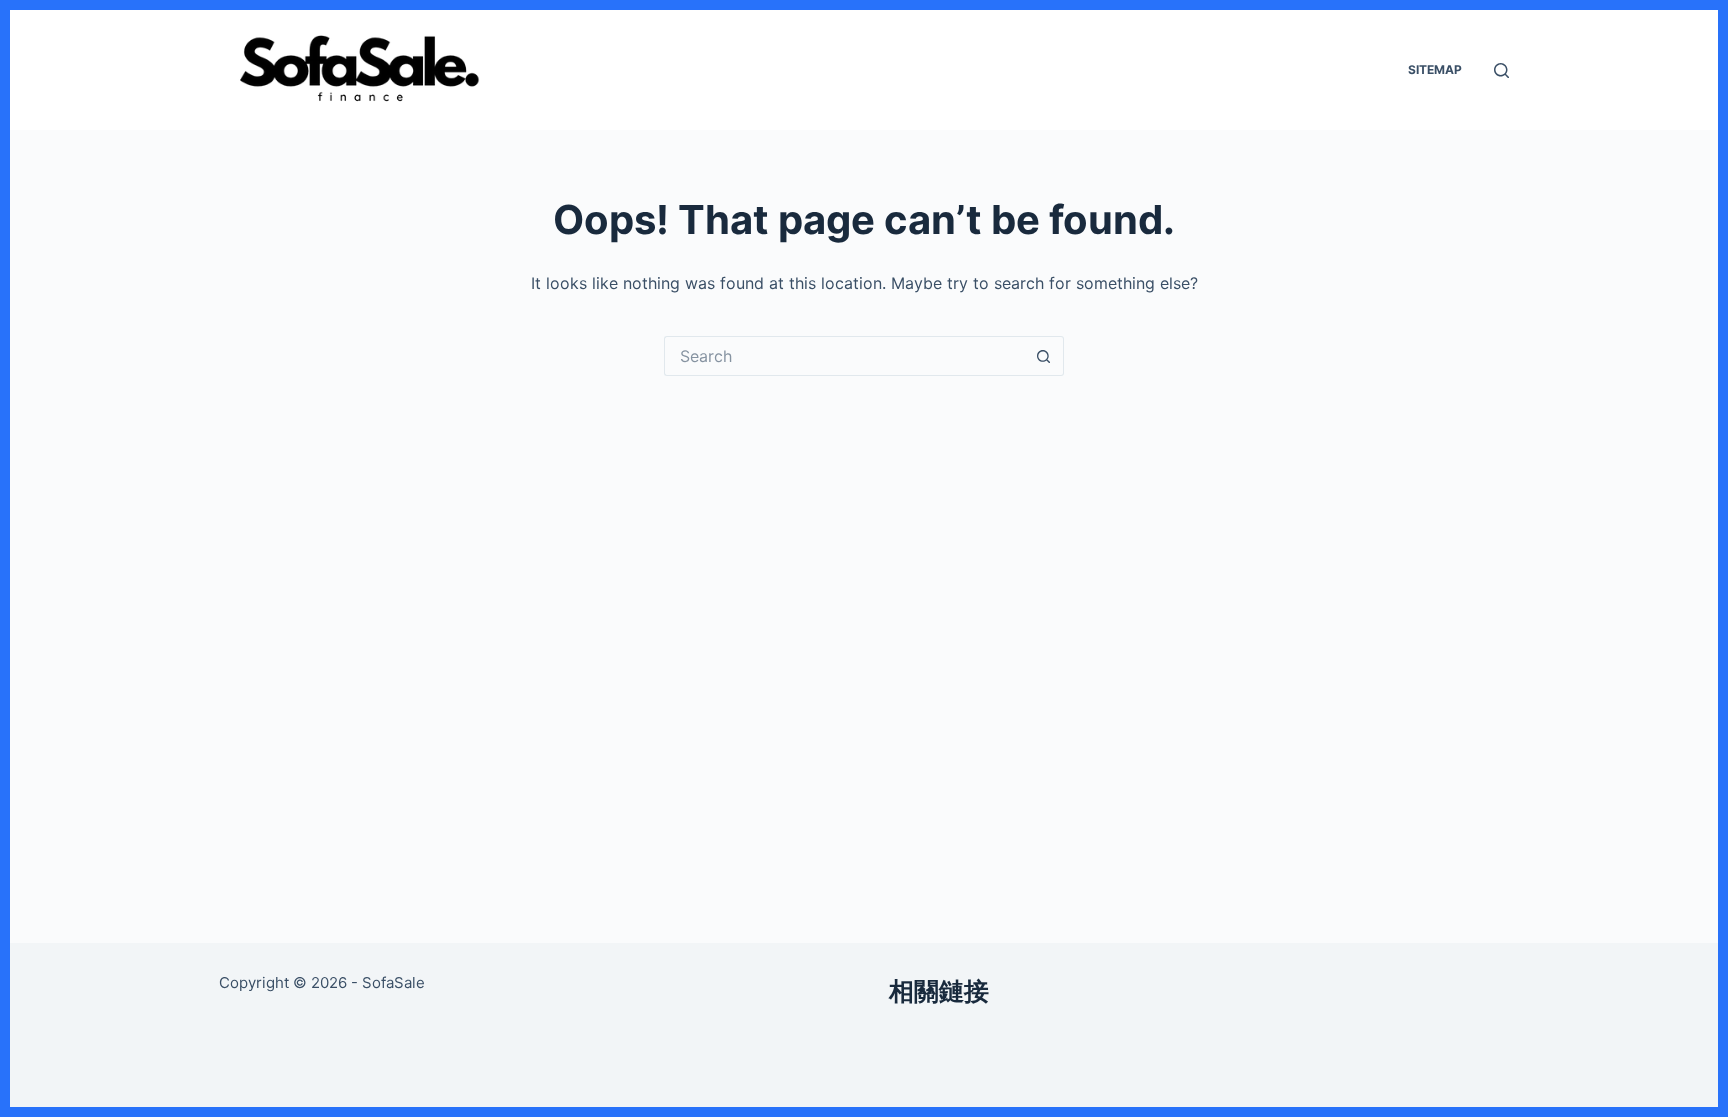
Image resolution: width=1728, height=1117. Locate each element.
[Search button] (1044, 356)
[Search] (1501, 70)
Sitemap (1435, 69)
